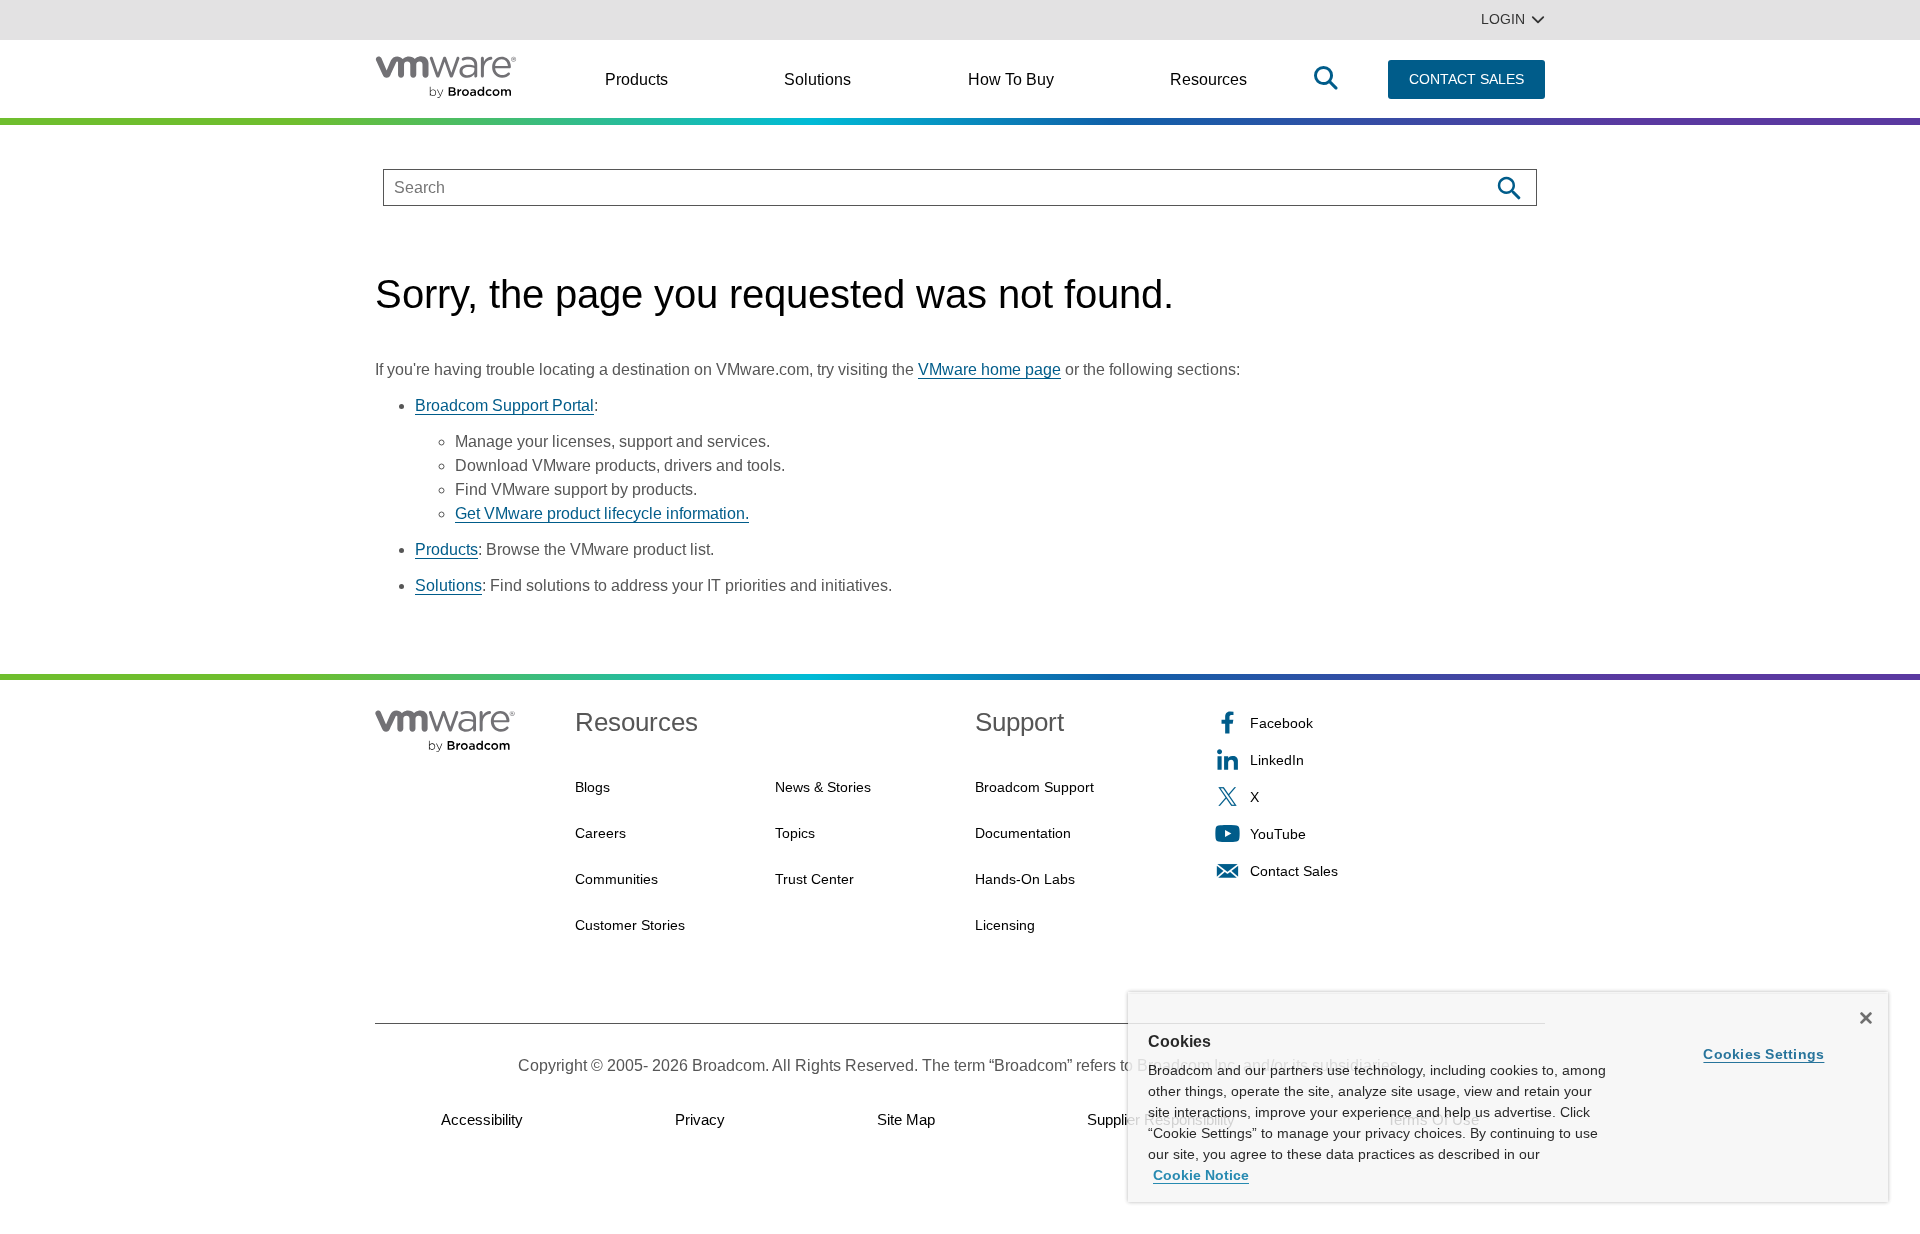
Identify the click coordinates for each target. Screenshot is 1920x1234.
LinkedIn (1277, 760)
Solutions (817, 79)
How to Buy (1011, 79)
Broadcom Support (1034, 787)
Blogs (592, 787)
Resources (1208, 79)
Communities (616, 879)
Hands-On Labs (1025, 879)
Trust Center (814, 879)
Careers (600, 833)
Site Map (906, 1119)
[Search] (1508, 187)
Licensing (1005, 925)
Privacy (700, 1119)
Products (636, 79)
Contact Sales (1294, 871)
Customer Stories (630, 925)
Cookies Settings (1763, 1054)
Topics (795, 833)
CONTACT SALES (1466, 79)
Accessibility (482, 1119)
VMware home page (989, 369)
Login (1503, 19)
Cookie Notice (1201, 1175)
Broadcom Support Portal (504, 405)
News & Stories (823, 787)
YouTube (1278, 834)
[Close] (1866, 1018)
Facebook (1281, 723)
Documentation (1023, 833)
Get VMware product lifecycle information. (602, 513)
